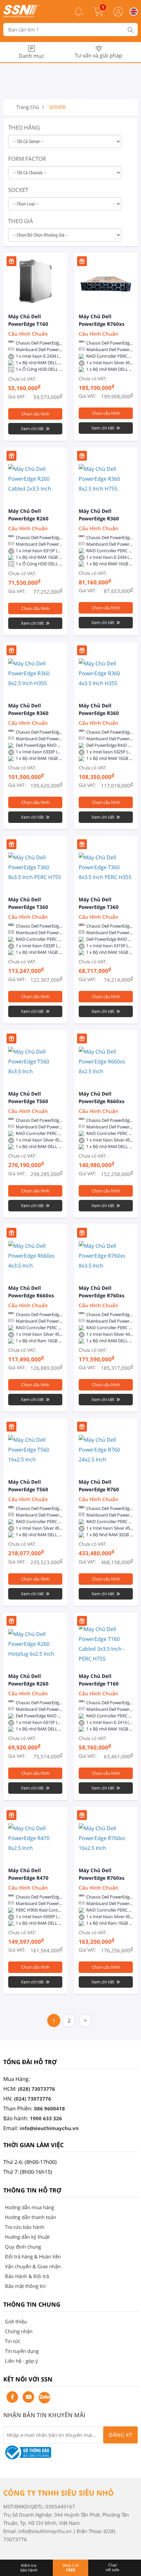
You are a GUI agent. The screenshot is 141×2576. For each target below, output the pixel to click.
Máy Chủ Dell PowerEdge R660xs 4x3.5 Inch (31, 1295)
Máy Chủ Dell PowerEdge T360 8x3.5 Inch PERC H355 (105, 907)
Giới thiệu (16, 2321)
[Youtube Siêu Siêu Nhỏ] (28, 2397)
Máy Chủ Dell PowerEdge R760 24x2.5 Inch (99, 1489)
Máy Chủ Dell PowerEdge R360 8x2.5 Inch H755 (99, 518)
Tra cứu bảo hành (25, 2227)
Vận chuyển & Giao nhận (33, 2266)
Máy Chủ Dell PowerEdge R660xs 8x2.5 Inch (101, 1101)
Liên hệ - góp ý (21, 2361)
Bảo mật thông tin (25, 2286)
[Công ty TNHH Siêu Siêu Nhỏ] (21, 16)
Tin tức (13, 2341)
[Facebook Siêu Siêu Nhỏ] (12, 2397)
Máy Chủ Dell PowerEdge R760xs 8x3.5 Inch (101, 1295)
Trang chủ (28, 107)
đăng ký (121, 2435)
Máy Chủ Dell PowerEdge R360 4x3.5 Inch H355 (99, 713)
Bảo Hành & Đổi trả (27, 2276)
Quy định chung (23, 2247)
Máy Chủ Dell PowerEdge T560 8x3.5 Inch (28, 1101)
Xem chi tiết (32, 429)
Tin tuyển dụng (22, 2351)
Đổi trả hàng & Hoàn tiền (33, 2256)
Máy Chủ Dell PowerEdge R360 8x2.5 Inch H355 (28, 713)
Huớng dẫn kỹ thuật (27, 2237)
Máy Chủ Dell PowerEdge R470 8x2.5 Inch (28, 1878)
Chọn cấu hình (35, 414)
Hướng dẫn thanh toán (30, 2217)
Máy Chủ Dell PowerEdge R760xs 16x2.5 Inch (101, 1878)
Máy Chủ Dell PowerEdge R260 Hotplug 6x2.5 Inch (31, 1684)
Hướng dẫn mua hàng (30, 2207)
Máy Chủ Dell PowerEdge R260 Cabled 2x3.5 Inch (30, 518)
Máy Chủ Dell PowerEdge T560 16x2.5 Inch (28, 1489)
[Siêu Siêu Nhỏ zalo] (44, 2398)
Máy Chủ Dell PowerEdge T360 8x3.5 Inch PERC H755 (34, 907)
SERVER (57, 107)
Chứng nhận (19, 2331)
